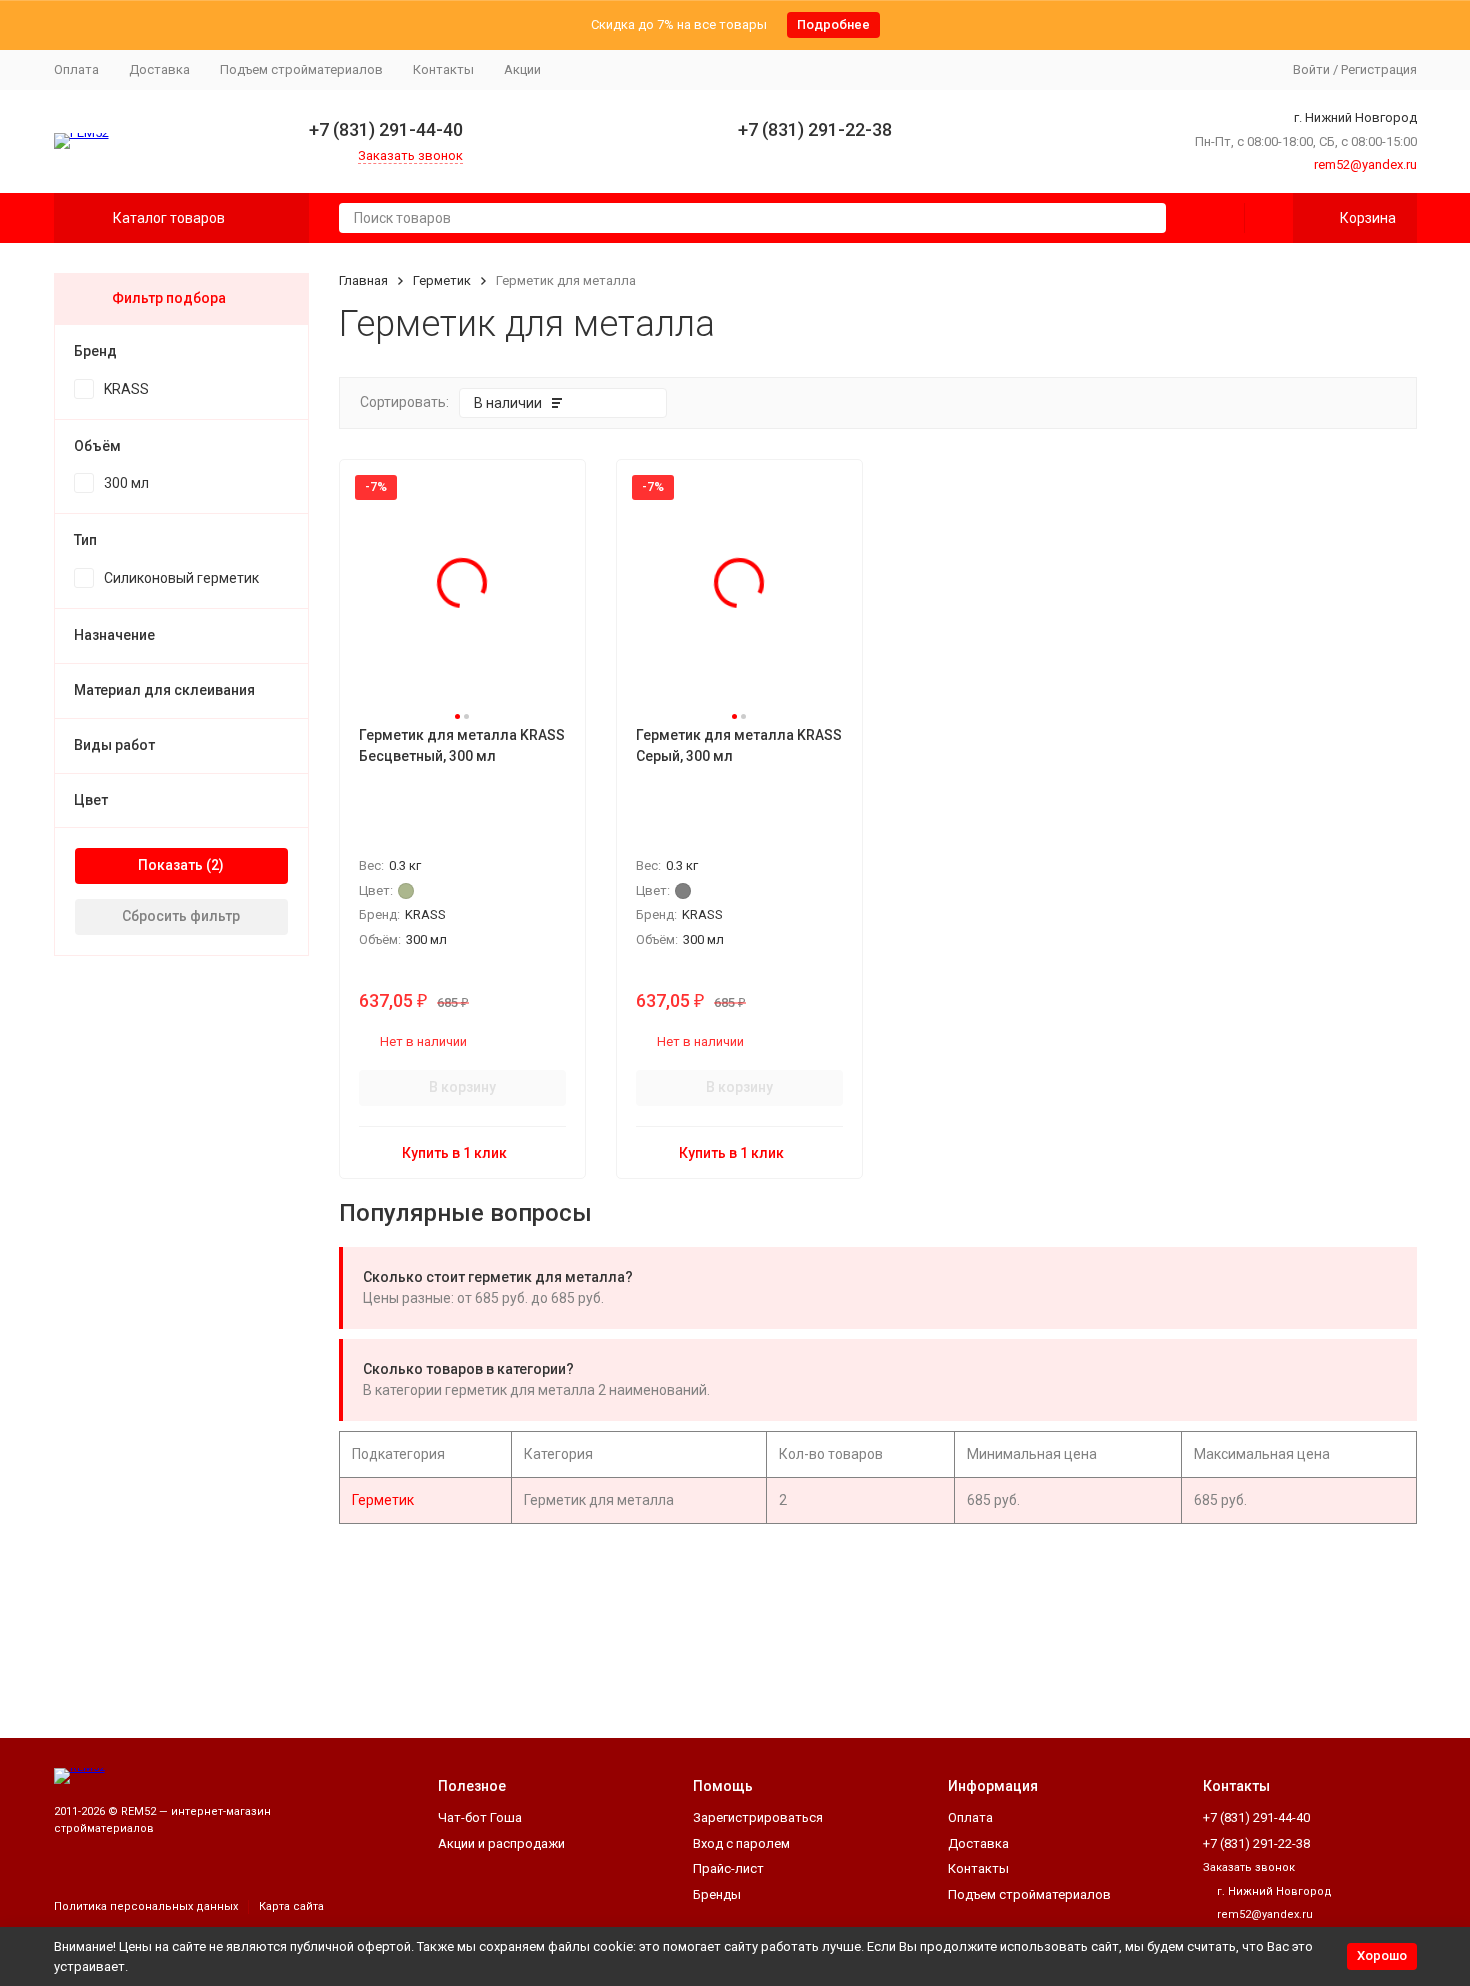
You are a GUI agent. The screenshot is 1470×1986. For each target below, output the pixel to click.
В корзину (462, 1087)
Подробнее (833, 24)
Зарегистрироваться (758, 1817)
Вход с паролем (741, 1843)
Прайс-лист (728, 1868)
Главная (363, 280)
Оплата (76, 69)
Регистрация (1379, 69)
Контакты (443, 69)
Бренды (717, 1894)
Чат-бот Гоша (480, 1817)
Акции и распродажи (501, 1843)
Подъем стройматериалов (301, 69)
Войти (1311, 69)
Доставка (159, 69)
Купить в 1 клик (454, 1153)
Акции (522, 69)
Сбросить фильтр (181, 916)
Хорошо (1382, 1955)
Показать (170, 865)
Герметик (442, 280)
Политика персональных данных (146, 1906)
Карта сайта (291, 1906)
